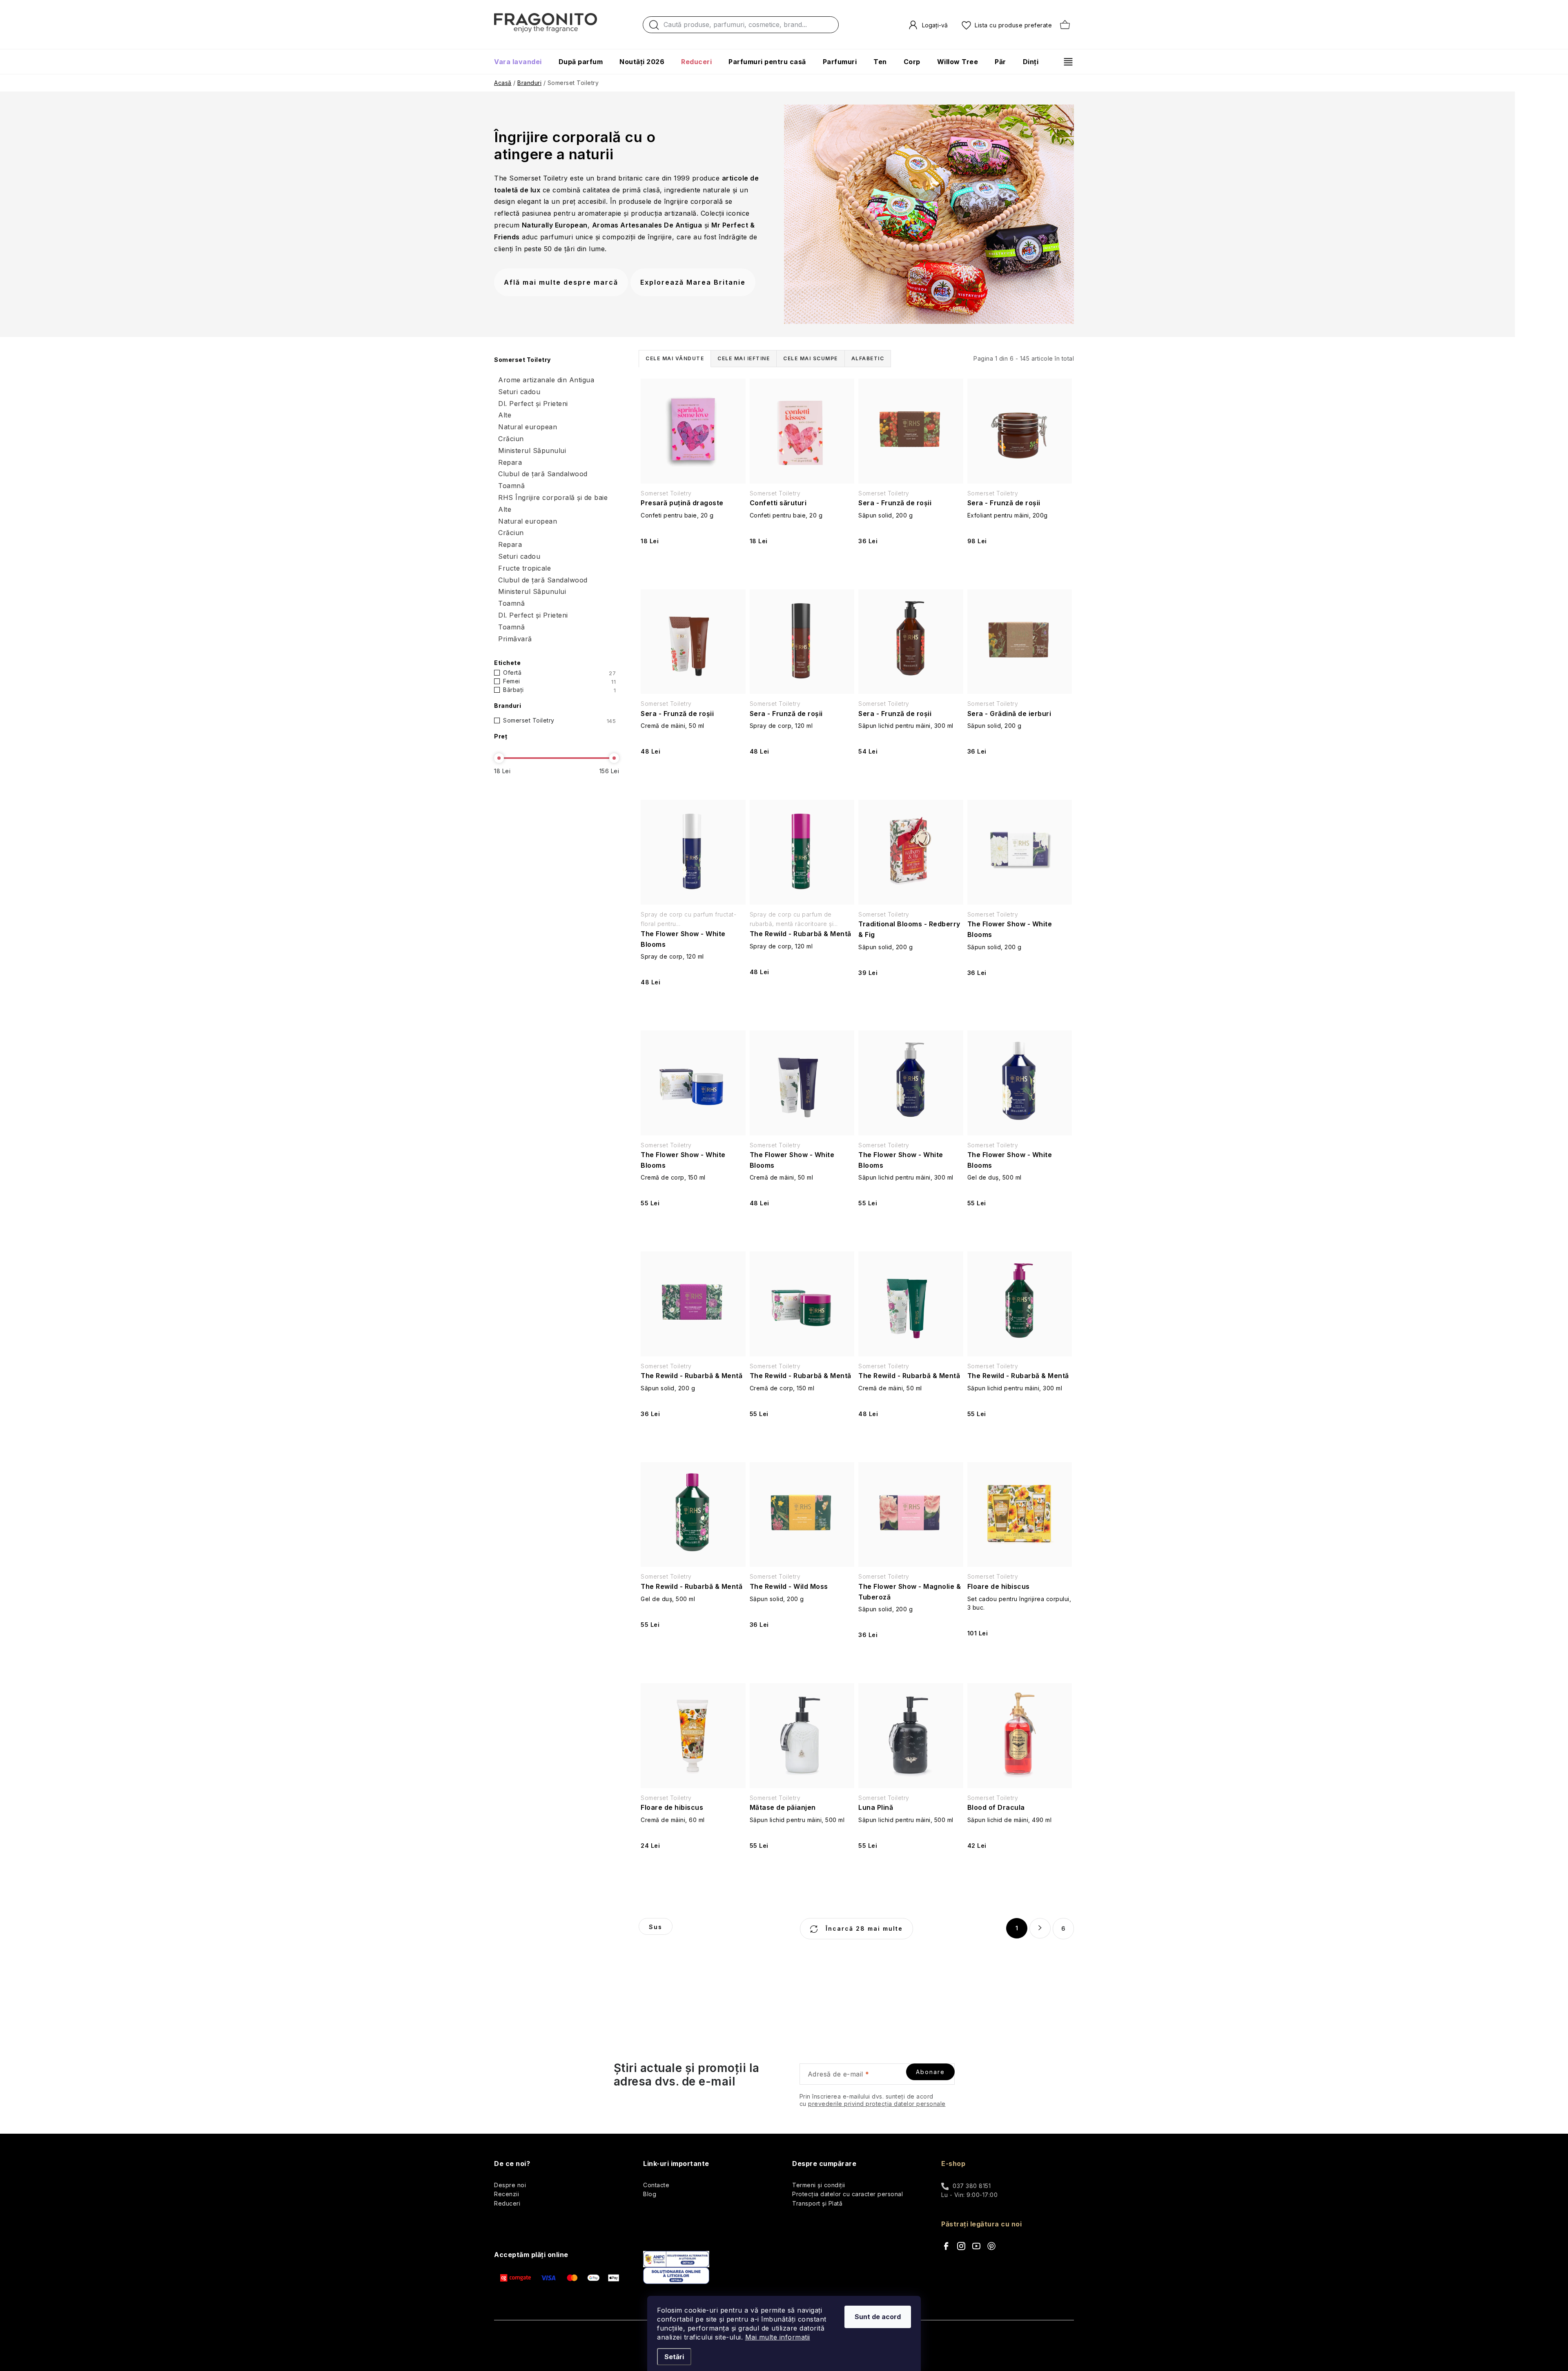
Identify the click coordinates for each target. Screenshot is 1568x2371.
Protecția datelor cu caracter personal (847, 2194)
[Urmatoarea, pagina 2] (1040, 1928)
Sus (656, 1927)
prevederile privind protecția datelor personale (877, 2104)
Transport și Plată (817, 2203)
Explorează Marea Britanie (693, 282)
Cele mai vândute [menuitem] (675, 358)
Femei (559, 681)
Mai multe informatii (778, 2337)
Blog (650, 2194)
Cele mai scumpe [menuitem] (811, 358)
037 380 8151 (972, 2186)
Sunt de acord (878, 2317)
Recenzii (507, 2194)
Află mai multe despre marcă (561, 282)
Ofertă (559, 673)
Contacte (656, 2185)
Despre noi (510, 2185)
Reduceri (507, 2203)
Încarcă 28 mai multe (863, 1928)
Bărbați (559, 690)
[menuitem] (522, 62)
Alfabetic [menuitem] (868, 358)
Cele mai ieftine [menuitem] (744, 358)
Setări (674, 2357)
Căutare (654, 27)
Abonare (930, 2072)
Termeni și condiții (819, 2185)
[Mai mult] (1065, 62)
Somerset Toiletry (559, 720)
